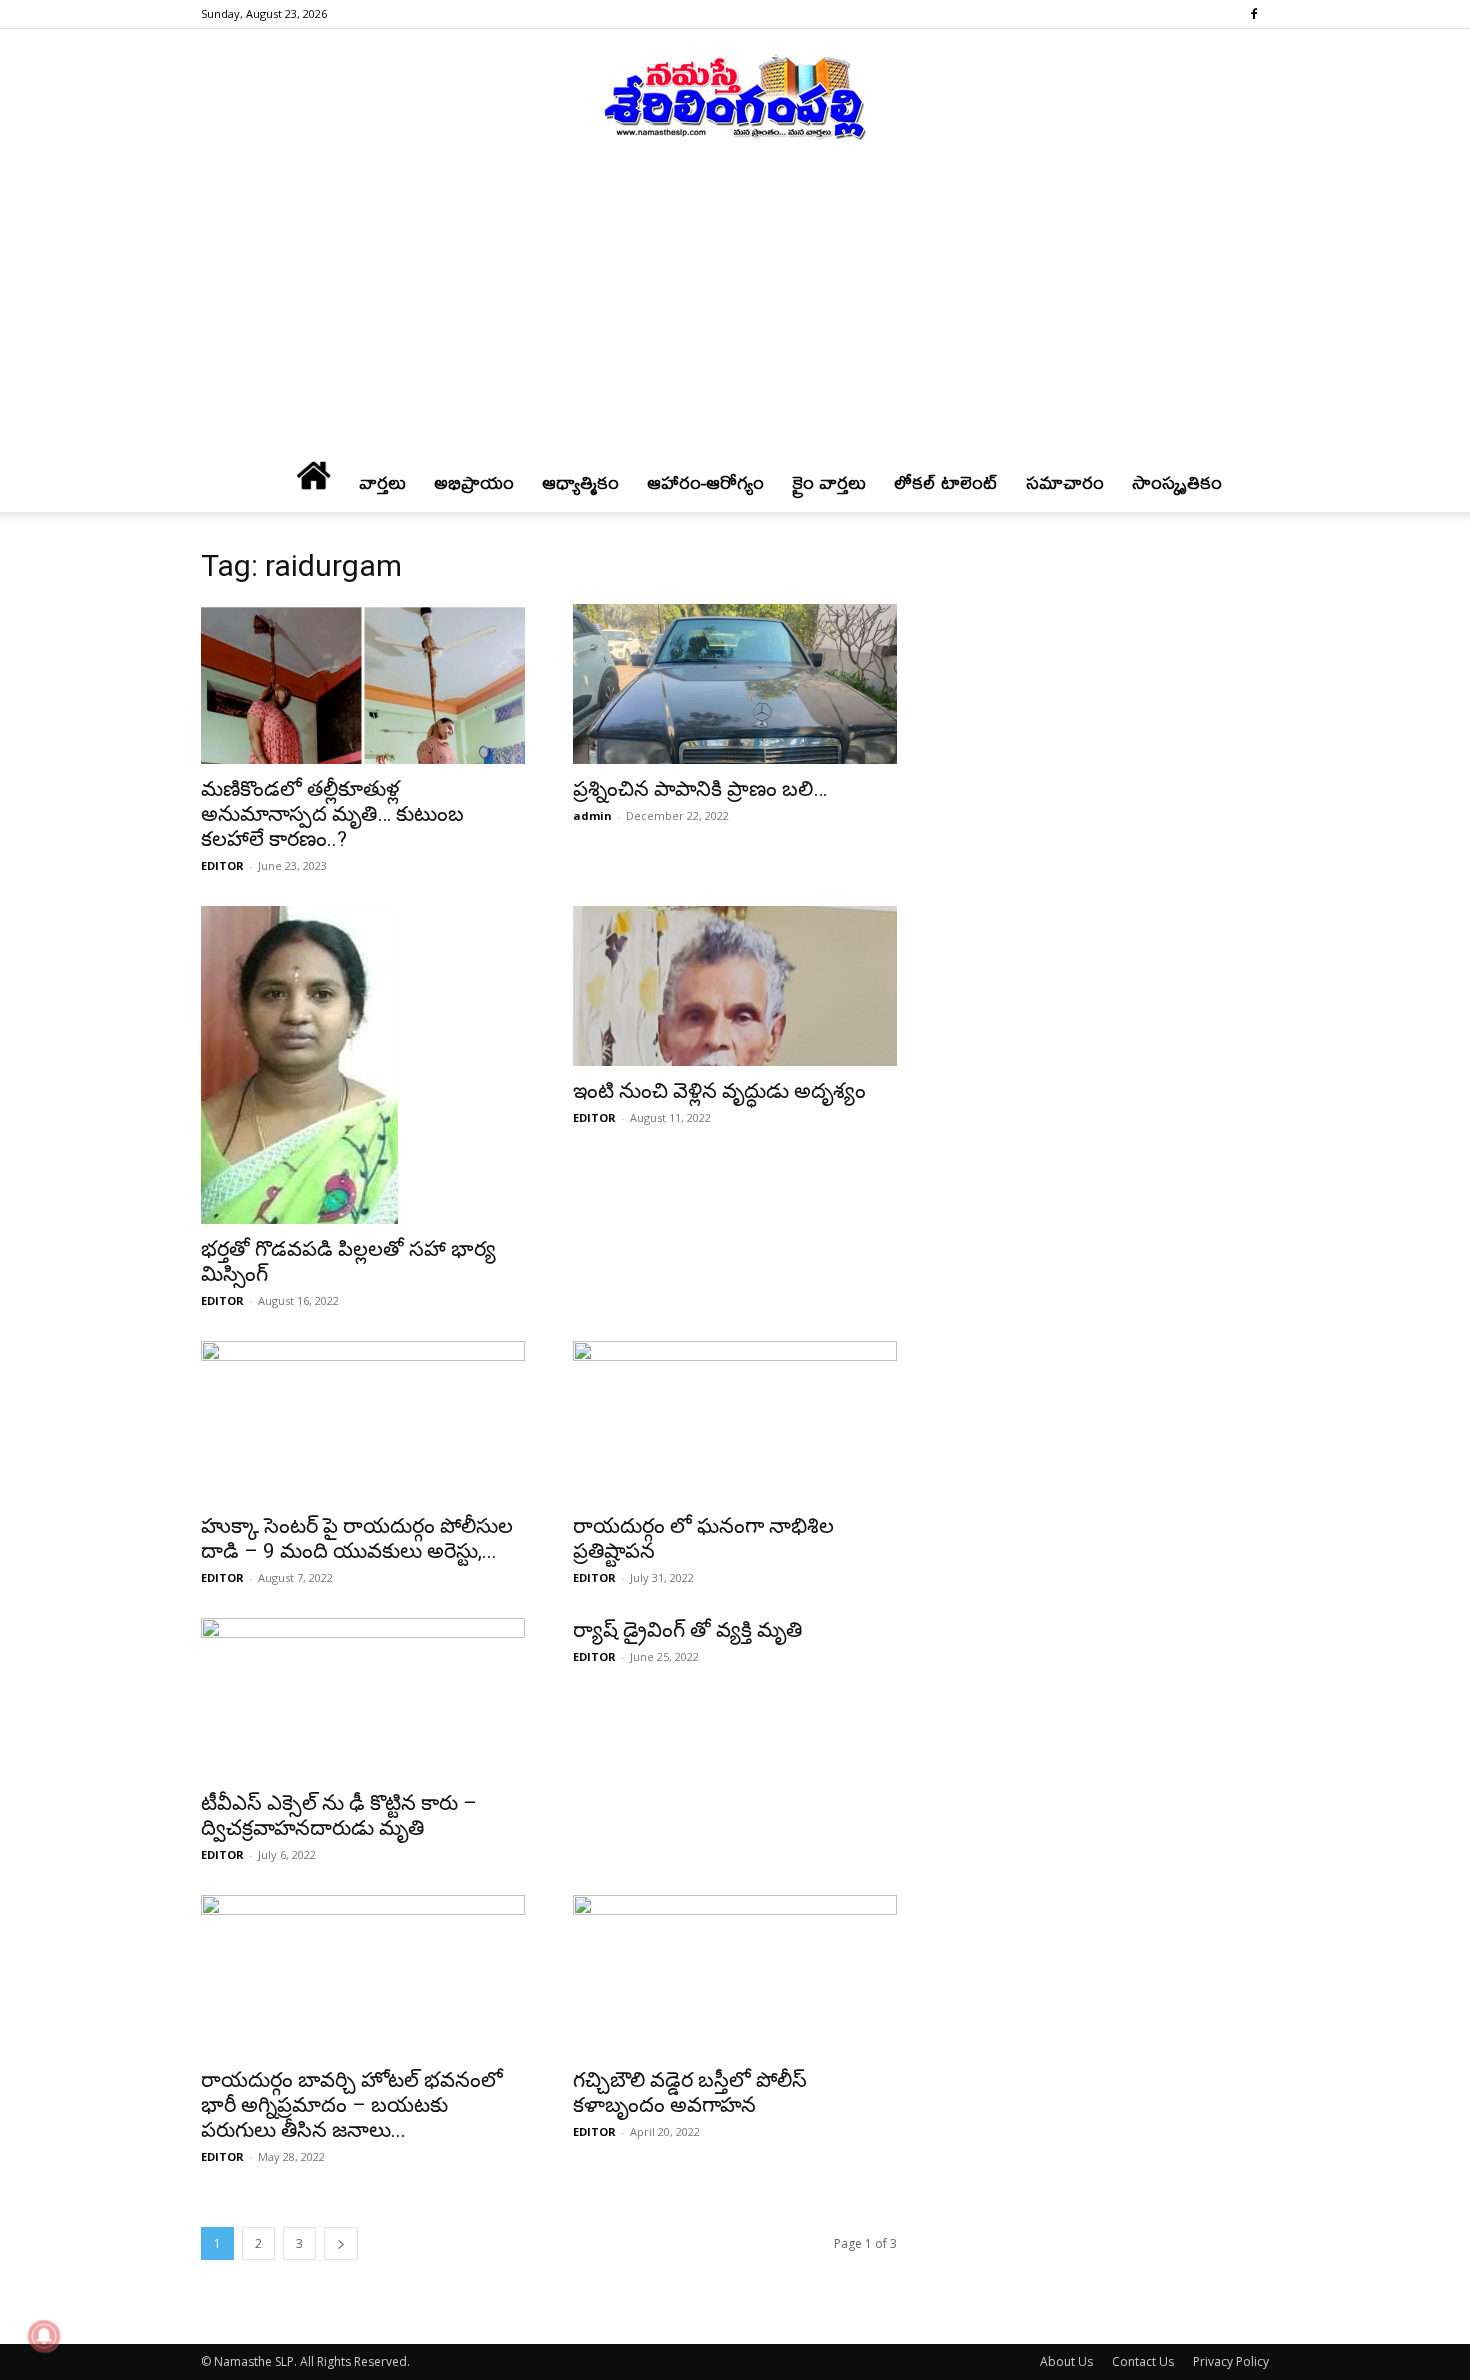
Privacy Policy (1231, 2361)
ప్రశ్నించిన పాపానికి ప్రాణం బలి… (700, 789)
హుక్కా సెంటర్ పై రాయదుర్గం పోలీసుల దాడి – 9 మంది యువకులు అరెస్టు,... (357, 1538)
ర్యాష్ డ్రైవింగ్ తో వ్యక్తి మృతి (687, 1630)
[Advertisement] (735, 309)
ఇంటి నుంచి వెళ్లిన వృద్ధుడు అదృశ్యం (719, 1091)
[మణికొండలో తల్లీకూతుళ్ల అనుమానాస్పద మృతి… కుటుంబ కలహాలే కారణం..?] (363, 684)
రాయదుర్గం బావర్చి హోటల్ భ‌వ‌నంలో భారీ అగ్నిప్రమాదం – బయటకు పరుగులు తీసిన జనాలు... (352, 2105)
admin (592, 815)
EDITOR (222, 865)
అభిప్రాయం (474, 482)
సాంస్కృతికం (1177, 482)
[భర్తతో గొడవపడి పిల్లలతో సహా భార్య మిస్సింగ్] (363, 1065)
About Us (1066, 2361)
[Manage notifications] (44, 2336)
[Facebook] (1254, 14)
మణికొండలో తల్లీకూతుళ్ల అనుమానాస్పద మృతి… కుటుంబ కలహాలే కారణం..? (332, 814)
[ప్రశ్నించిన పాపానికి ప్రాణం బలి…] (735, 684)
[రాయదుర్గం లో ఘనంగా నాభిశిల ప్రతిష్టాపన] (735, 1421)
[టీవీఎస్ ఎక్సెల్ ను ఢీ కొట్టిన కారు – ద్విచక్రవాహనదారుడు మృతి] (363, 1698)
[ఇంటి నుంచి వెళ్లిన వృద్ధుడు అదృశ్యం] (735, 986)
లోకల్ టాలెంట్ (946, 482)
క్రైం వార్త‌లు (829, 482)
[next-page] (341, 2243)
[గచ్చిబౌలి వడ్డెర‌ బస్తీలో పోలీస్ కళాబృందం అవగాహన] (735, 1975)
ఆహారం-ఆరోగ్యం (705, 482)
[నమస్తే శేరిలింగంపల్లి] (735, 96)
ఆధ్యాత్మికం (580, 482)
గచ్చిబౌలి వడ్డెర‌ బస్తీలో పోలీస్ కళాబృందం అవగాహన (690, 2092)
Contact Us (1143, 2361)
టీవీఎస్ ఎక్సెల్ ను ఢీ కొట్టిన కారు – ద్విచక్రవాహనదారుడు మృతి (339, 1815)
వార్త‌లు (382, 482)
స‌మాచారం (1065, 482)
